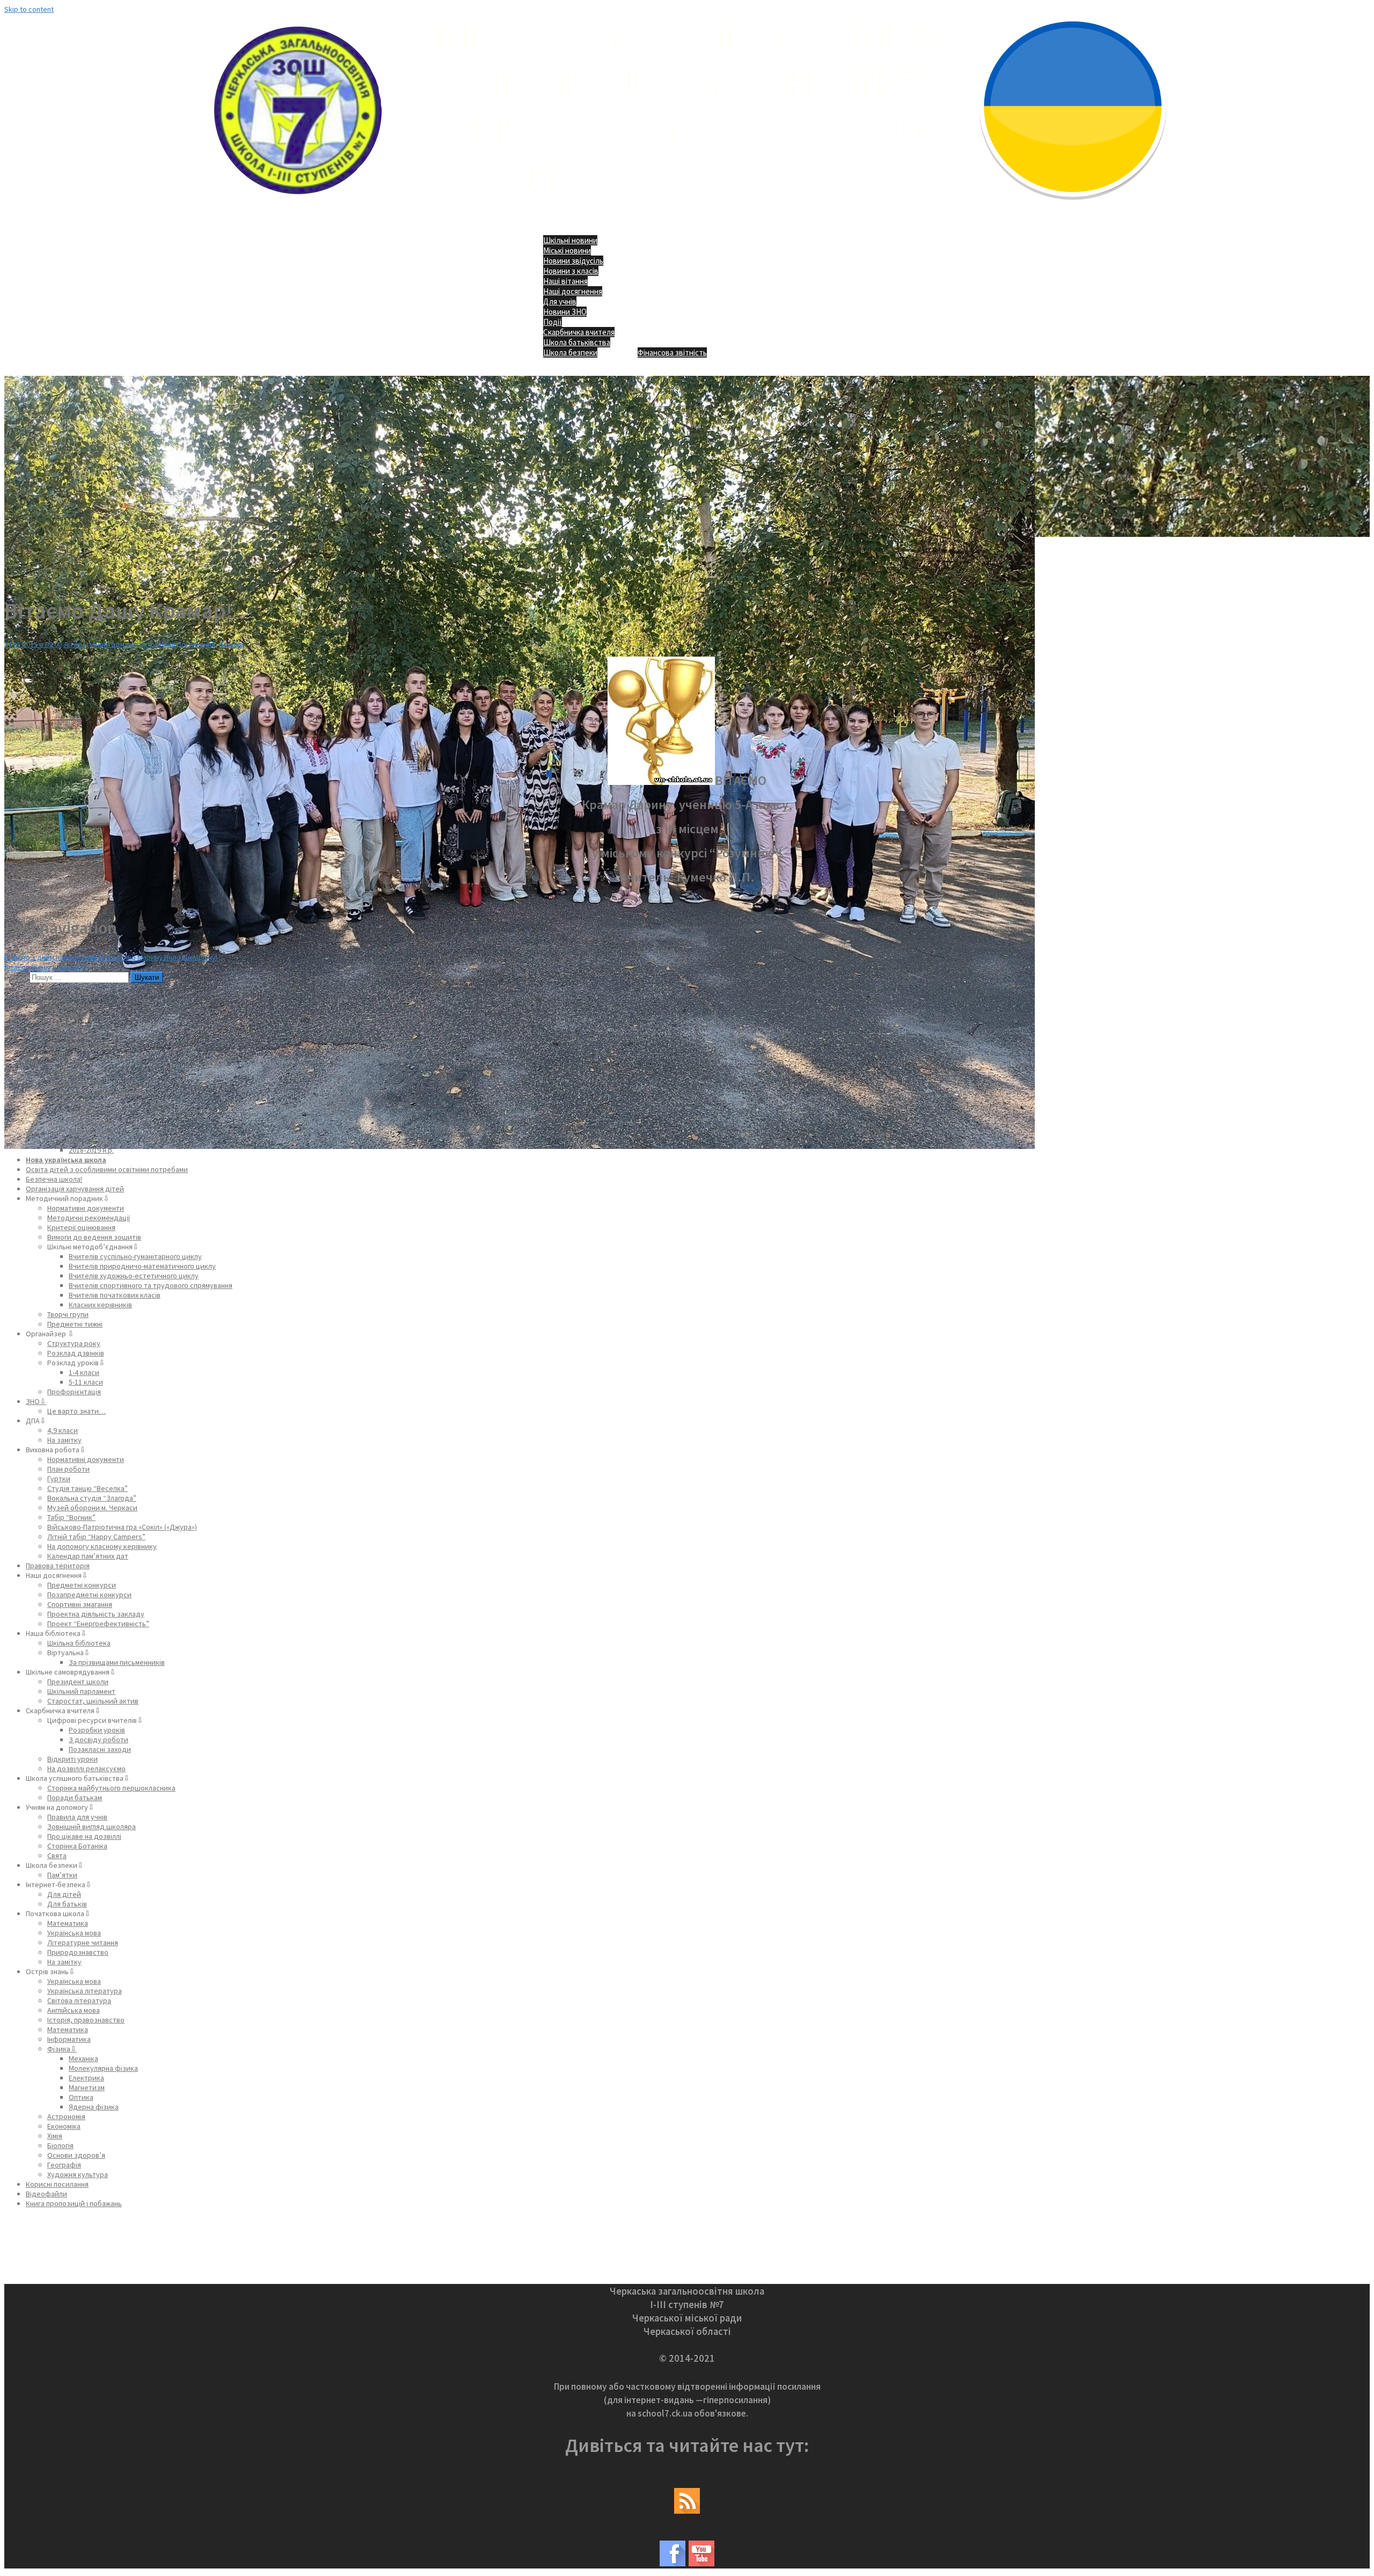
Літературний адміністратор (111, 644)
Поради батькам (75, 1798)
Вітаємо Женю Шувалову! (46, 967)
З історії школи (72, 1005)
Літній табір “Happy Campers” (96, 1537)
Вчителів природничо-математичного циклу (142, 1266)
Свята (57, 1855)
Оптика (81, 2097)
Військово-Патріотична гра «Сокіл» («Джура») (122, 1527)
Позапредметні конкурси (89, 1595)
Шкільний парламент (81, 1691)
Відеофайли (46, 2194)
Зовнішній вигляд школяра (92, 1827)
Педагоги (63, 1073)
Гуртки (59, 1479)
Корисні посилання (57, 2184)
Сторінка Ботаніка (77, 1846)
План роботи (68, 1469)
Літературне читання (83, 1942)
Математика (68, 1923)
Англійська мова (74, 2010)
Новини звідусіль (573, 261)
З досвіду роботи (98, 1740)
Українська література (85, 1991)
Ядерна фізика (94, 2107)
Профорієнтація (74, 1392)
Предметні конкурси (82, 1585)
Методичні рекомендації (89, 1218)
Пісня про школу (74, 1034)
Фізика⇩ (62, 2049)
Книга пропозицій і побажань (74, 2203)
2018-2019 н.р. (91, 1150)
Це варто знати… (76, 1411)
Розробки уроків (97, 1730)
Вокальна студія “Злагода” (92, 1498)
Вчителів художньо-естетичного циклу (134, 1276)
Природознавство (78, 1952)
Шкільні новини (570, 240)
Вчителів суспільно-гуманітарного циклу (135, 1256)
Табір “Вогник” (71, 1517)
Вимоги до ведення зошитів (94, 1237)
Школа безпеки (570, 352)
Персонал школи (75, 1082)
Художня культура (78, 2174)
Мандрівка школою (79, 1044)
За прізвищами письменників (117, 1662)
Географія (64, 2165)
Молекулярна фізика (103, 2068)
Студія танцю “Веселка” (87, 1488)
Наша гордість (71, 1015)
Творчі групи (68, 1314)
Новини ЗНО (565, 312)
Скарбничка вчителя (579, 332)
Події (553, 322)
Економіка (64, 2126)
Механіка (83, 2058)
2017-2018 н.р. (91, 1140)
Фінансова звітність (672, 352)
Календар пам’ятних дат (88, 1556)
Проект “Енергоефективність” (98, 1624)
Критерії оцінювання (81, 1227)
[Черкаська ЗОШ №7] (687, 207)
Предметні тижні (75, 1324)
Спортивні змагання (80, 1604)
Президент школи (78, 1682)
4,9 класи (63, 1430)
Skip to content (29, 9)
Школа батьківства (577, 342)
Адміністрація (49, 1053)
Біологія (60, 2145)
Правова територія (58, 1566)
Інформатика (69, 2039)
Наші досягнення (573, 291)
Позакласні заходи (100, 1749)
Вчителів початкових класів (115, 1295)
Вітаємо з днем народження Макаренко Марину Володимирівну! (111, 957)
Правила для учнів (77, 1817)
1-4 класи (84, 1372)
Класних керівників (100, 1305)
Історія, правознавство (86, 2020)
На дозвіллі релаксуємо (86, 1769)
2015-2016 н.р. (91, 1121)
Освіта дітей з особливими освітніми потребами (107, 1169)
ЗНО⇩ (36, 1401)
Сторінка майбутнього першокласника (111, 1788)
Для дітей (64, 1894)
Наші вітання (565, 281)
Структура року (74, 1343)
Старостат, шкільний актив (93, 1701)
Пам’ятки (62, 1875)
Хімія (55, 2136)
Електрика (86, 2078)
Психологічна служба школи (94, 1092)
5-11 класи (86, 1382)
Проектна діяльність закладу (96, 1614)
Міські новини (567, 250)
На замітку (64, 1440)
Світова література (79, 2000)
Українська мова (74, 1933)
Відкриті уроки (72, 1759)
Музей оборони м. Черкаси (92, 1508)
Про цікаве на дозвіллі (84, 1836)
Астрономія (66, 2116)
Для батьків (67, 1904)
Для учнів (560, 301)
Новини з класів (571, 271)
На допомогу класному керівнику (102, 1546)
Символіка (64, 1024)
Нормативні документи (86, 1208)
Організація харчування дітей (75, 1189)
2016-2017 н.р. (91, 1131)
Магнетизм (87, 2087)
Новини (231, 644)
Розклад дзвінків (76, 1353)
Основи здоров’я (76, 2155)
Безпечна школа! (54, 1179)
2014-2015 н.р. (91, 1111)
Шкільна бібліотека (79, 1643)
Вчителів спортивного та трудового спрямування (151, 1285)
